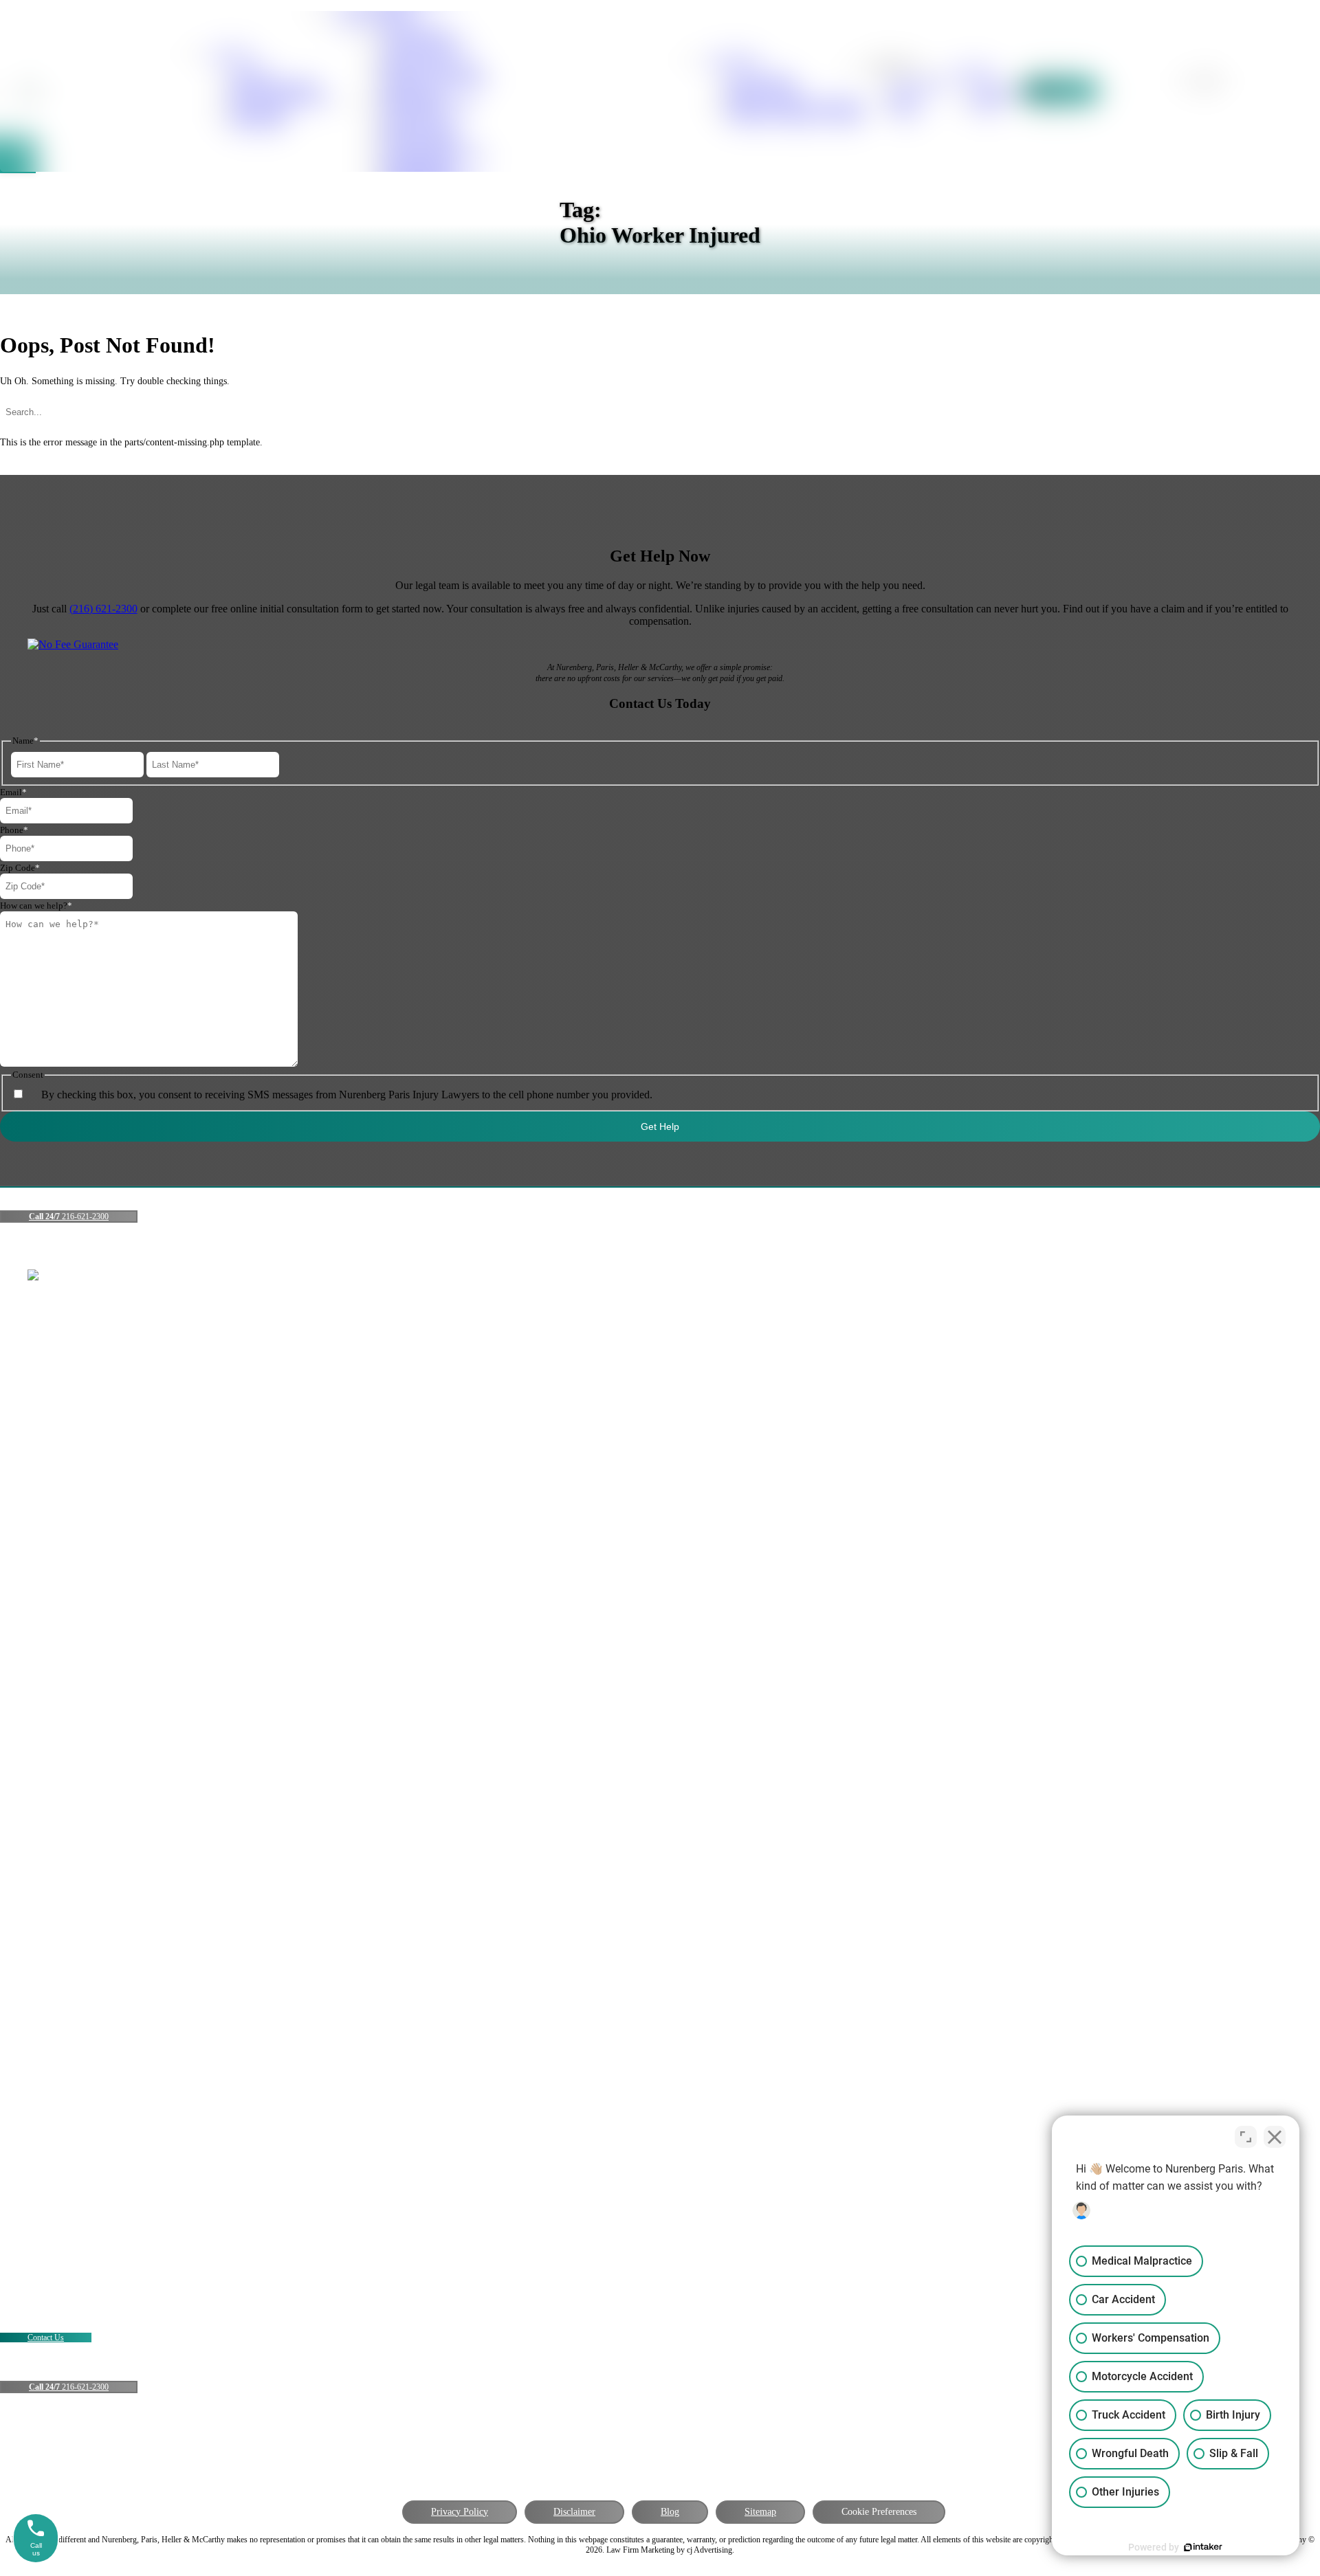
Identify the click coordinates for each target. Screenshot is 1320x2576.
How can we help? (36, 906)
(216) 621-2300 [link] (103, 609)
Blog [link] (670, 2512)
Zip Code (20, 868)
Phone (14, 830)
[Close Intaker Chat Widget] (1275, 2137)
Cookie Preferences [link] (879, 2512)
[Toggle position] (1246, 2137)
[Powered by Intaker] (1203, 2547)
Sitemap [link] (760, 2512)
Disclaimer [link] (574, 2512)
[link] (993, 91)
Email (13, 792)
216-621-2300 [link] (69, 1217)
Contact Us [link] (46, 2338)
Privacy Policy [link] (460, 2512)
